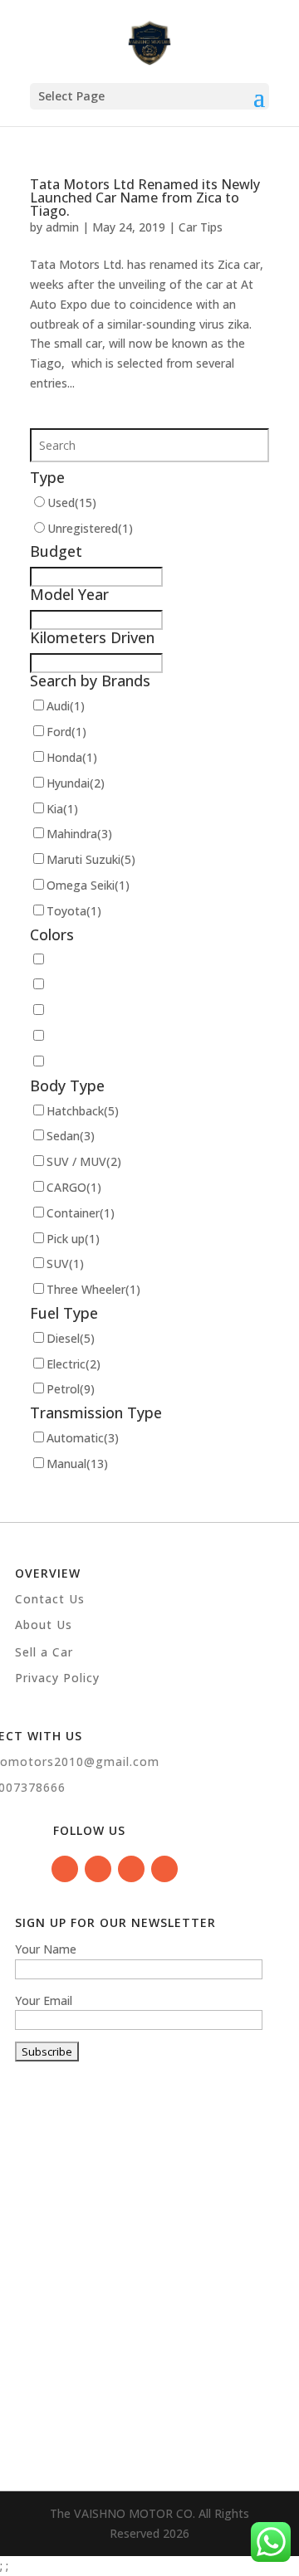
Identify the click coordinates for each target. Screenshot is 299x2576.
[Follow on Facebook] (65, 1869)
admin (62, 227)
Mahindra (79, 834)
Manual (77, 1464)
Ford (66, 732)
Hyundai (76, 783)
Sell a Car (44, 1652)
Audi (66, 706)
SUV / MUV (84, 1161)
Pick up (73, 1239)
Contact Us (50, 1599)
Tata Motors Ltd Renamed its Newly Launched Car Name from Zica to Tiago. (145, 198)
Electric (74, 1364)
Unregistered (90, 528)
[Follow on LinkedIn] (98, 1869)
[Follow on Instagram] (131, 1869)
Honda (72, 757)
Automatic (83, 1438)
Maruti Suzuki (91, 859)
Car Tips (201, 227)
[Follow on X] (164, 1869)
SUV (65, 1264)
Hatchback (83, 1111)
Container (81, 1213)
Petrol (71, 1389)
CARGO (74, 1187)
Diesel (71, 1338)
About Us (44, 1625)
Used (72, 503)
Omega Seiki (88, 885)
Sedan (71, 1136)
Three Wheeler (93, 1289)
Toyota (74, 911)
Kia (62, 809)
